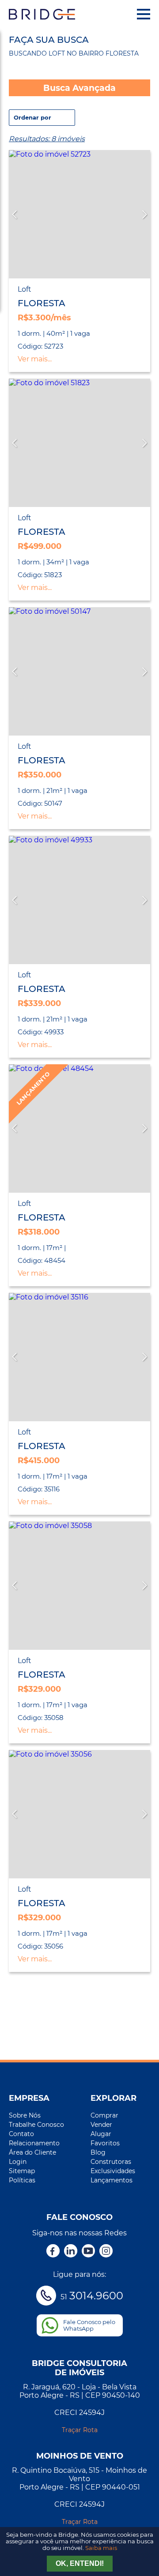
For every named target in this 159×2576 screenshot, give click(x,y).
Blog (98, 2152)
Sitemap (22, 2171)
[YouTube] (88, 2252)
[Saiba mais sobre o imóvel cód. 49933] (79, 900)
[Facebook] (53, 2252)
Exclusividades (113, 2171)
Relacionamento (34, 2143)
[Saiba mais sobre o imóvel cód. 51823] (79, 443)
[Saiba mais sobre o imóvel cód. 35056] (79, 1814)
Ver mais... (35, 359)
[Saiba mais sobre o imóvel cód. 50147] (79, 671)
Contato (21, 2134)
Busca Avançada (79, 88)
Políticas (22, 2180)
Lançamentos (112, 2180)
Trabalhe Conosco (36, 2125)
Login (18, 2162)
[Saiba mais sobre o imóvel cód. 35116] (79, 1357)
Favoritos (105, 2143)
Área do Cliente (32, 2152)
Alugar (101, 2134)
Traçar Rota (80, 2430)
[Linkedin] (71, 2252)
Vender (101, 2125)
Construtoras (111, 2162)
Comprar (104, 2115)
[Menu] (144, 14)
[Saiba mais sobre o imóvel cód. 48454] (79, 1128)
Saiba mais (101, 2548)
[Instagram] (106, 2252)
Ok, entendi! (80, 2563)
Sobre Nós (25, 2115)
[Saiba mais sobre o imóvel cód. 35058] (79, 1586)
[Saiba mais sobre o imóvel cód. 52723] (79, 214)
